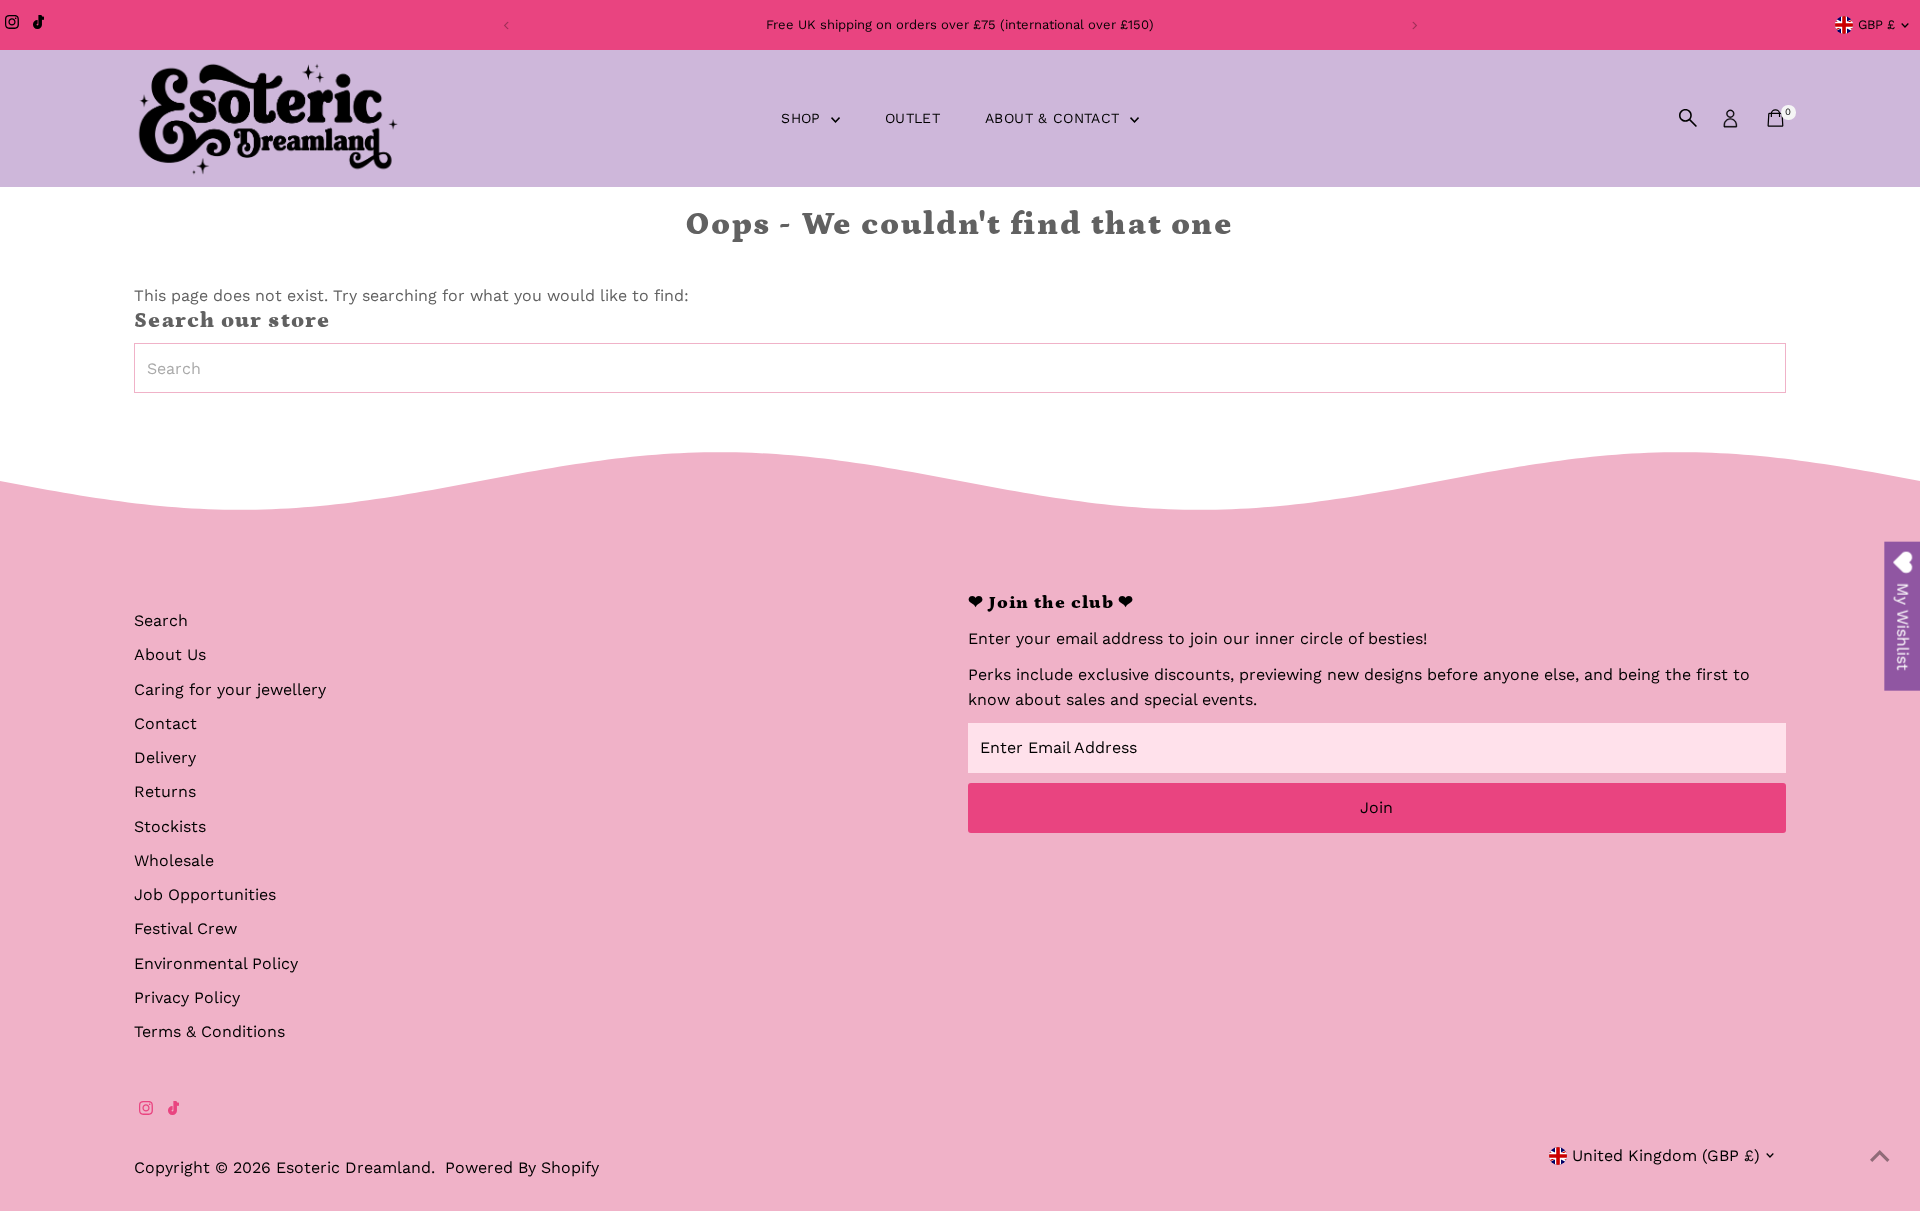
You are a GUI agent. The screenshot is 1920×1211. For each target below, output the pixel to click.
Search (161, 620)
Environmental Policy (216, 963)
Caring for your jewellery (230, 689)
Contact (165, 723)
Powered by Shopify (522, 1167)
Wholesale (174, 860)
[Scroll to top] (1880, 1156)
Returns (165, 791)
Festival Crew (185, 928)
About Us (170, 654)
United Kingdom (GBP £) (1666, 1155)
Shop (803, 118)
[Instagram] (12, 25)
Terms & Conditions (209, 1031)
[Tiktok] (38, 25)
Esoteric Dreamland (353, 1167)
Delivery (165, 757)
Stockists (170, 826)
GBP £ (1876, 24)
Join (1376, 807)
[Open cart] (1775, 118)
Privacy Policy (187, 997)
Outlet (912, 118)
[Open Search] (1688, 118)
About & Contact (1055, 118)
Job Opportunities (205, 894)
